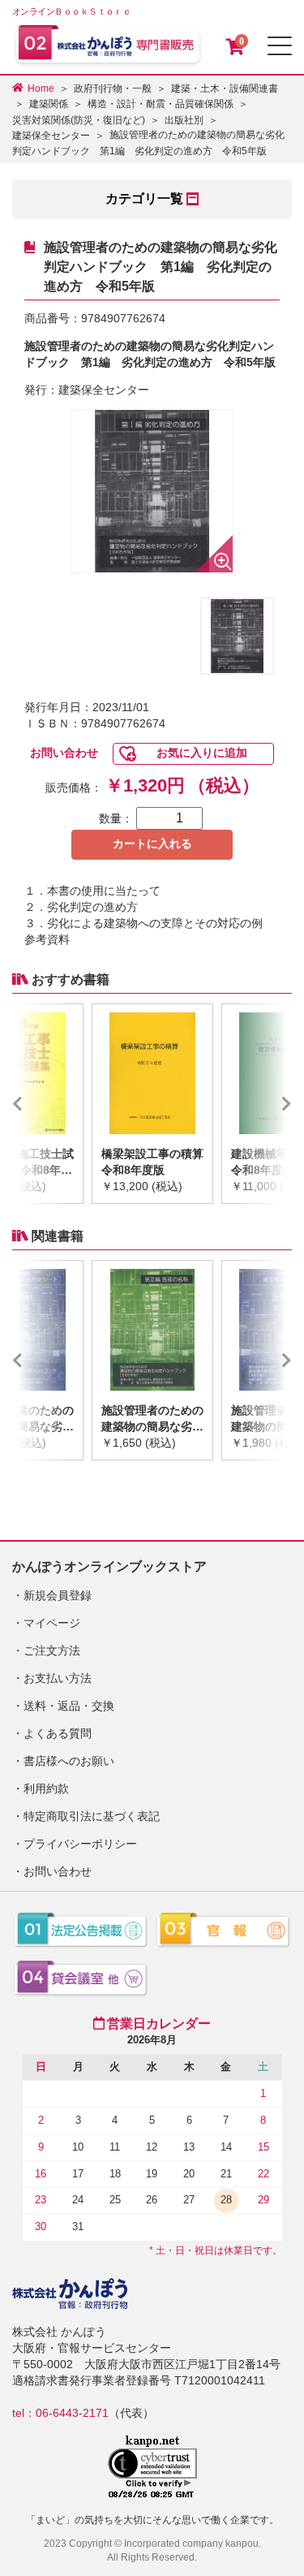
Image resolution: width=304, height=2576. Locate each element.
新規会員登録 (58, 1595)
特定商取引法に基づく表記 (92, 1816)
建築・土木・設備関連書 (225, 88)
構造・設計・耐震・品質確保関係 (161, 104)
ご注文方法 (52, 1650)
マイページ (52, 1623)
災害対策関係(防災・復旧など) (79, 120)
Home (41, 88)
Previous (41, 1104)
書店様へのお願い (69, 1761)
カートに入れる (152, 844)
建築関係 (49, 104)
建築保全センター (51, 136)
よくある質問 (58, 1733)
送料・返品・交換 (69, 1706)
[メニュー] (280, 46)
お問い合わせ (64, 753)
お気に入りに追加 (202, 753)
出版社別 (184, 120)
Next (263, 1104)
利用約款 (46, 1789)
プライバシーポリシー (80, 1844)
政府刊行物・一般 (113, 88)
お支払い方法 (58, 1678)
